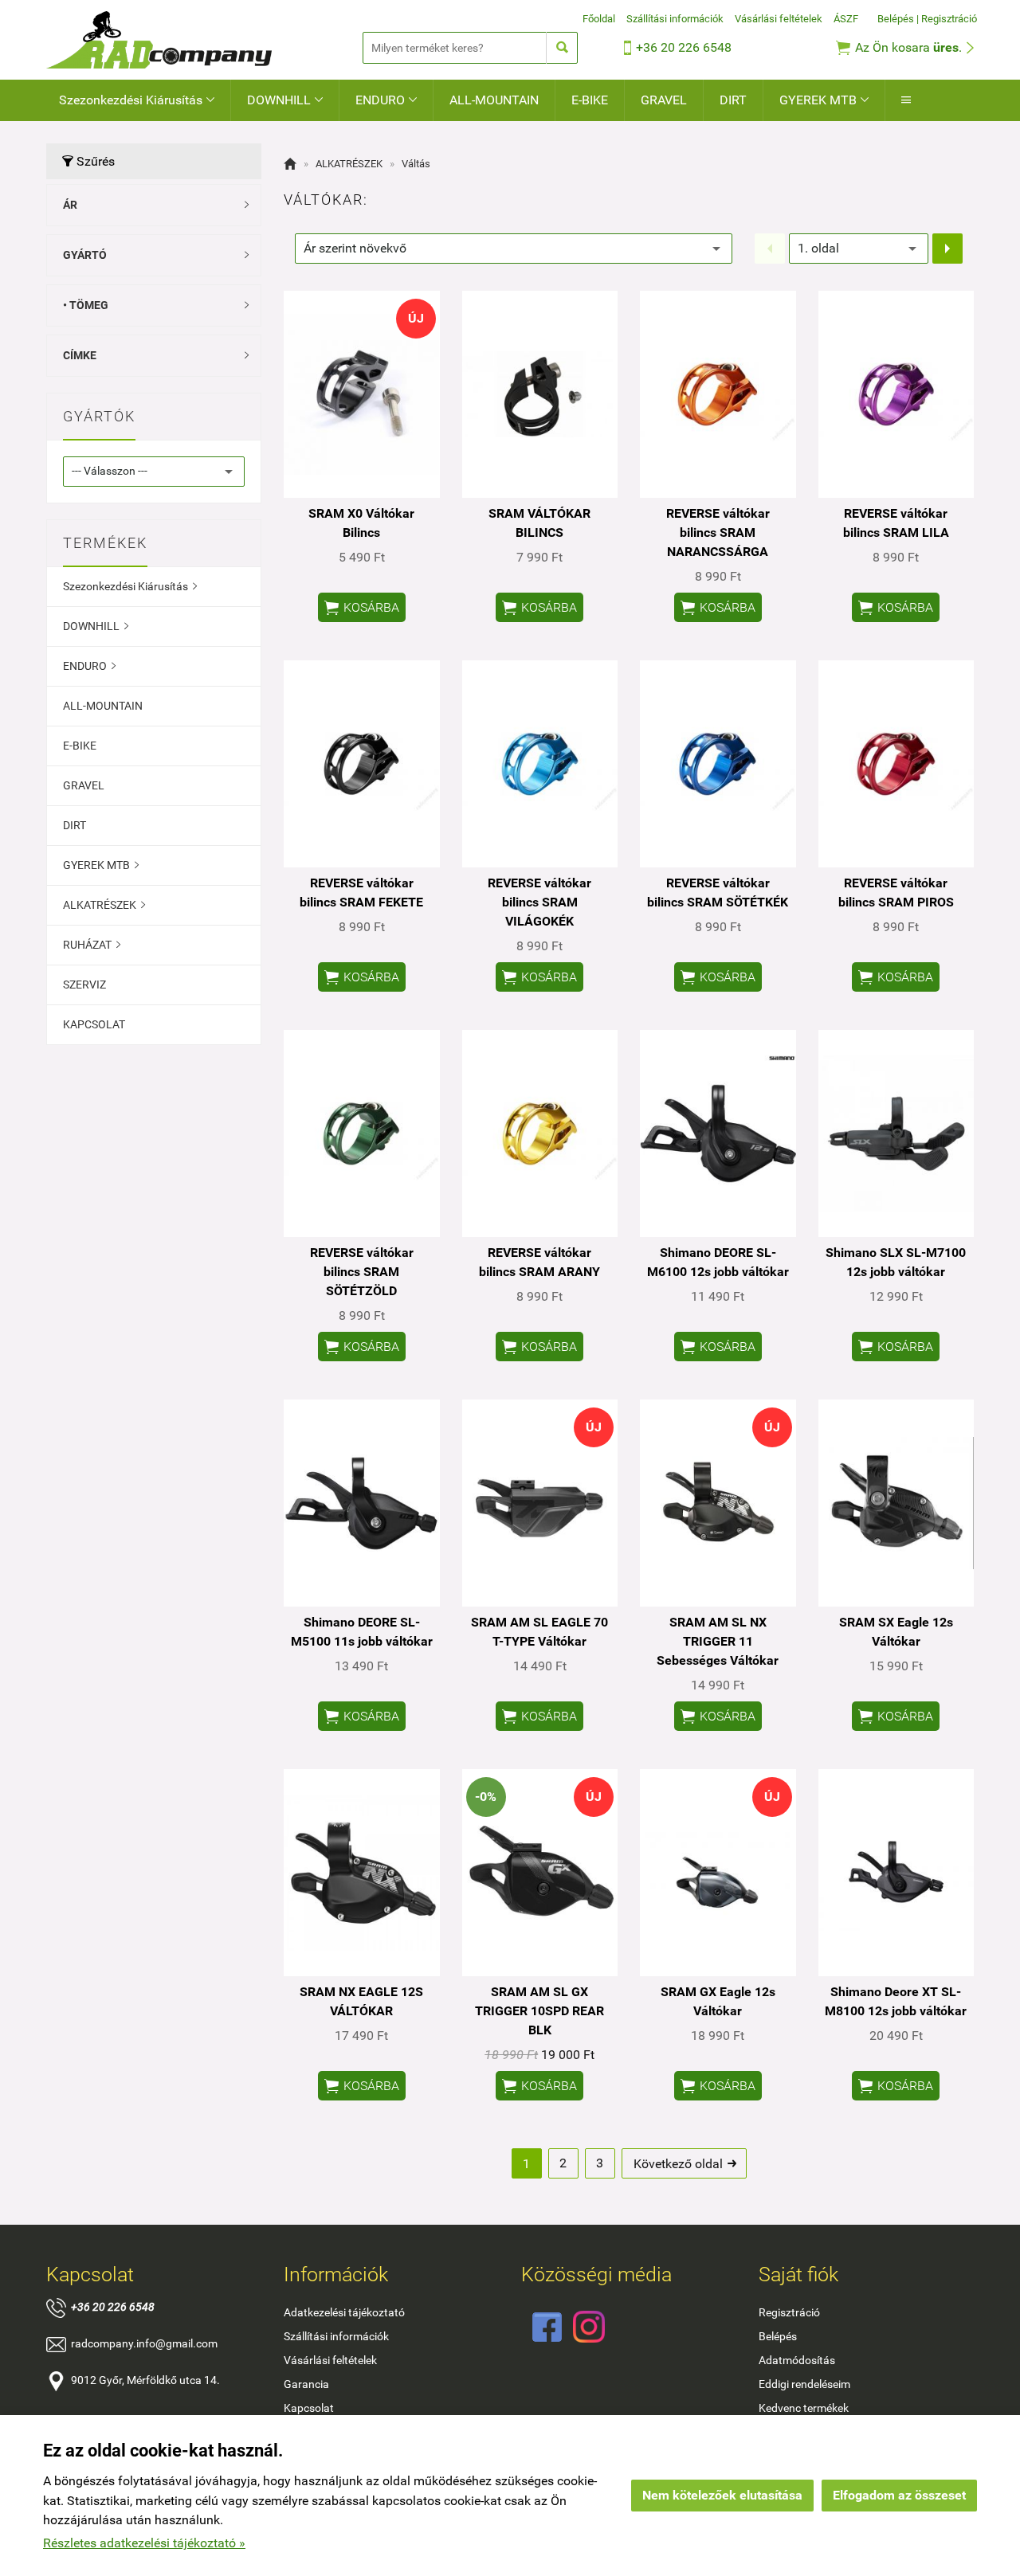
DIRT (733, 100)
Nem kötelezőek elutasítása (722, 2495)
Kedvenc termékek (804, 2408)
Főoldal (599, 19)
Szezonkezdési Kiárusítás (137, 100)
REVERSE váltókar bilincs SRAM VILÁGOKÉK (539, 902)
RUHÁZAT (92, 945)
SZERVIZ (84, 985)
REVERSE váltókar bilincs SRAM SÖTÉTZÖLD (362, 1272)
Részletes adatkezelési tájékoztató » (144, 2543)
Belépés (896, 19)
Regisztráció (949, 19)
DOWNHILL (285, 100)
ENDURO (386, 100)
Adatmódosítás (797, 2360)
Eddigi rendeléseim (804, 2384)
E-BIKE (590, 100)
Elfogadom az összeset (899, 2495)
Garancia (306, 2384)
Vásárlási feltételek (779, 19)
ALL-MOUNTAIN (494, 100)
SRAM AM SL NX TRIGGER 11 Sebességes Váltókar (718, 1641)
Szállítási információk (675, 19)
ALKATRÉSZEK (104, 905)
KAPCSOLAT (94, 1024)
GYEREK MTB (824, 100)
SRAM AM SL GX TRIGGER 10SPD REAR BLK (539, 2011)
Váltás (416, 164)
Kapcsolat (309, 2408)
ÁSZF (846, 19)
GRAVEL (664, 100)
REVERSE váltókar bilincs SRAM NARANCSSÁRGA (718, 532)
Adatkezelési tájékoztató (344, 2312)
